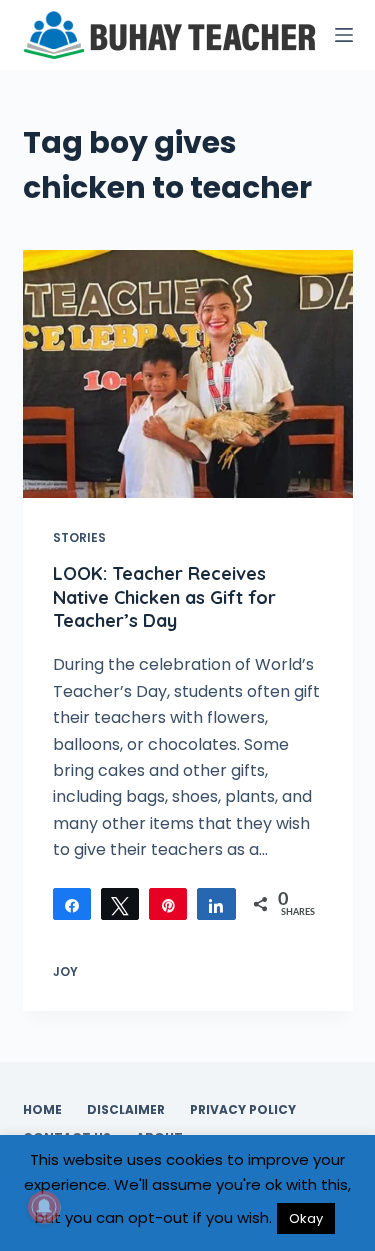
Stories (79, 537)
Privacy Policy (243, 1110)
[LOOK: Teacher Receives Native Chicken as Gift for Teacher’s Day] (188, 374)
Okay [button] (306, 1218)
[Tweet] (120, 904)
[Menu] (344, 35)
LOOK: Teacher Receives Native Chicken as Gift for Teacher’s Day (164, 597)
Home (42, 1110)
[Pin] (168, 904)
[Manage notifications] (44, 1207)
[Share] (72, 904)
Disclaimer (126, 1110)
